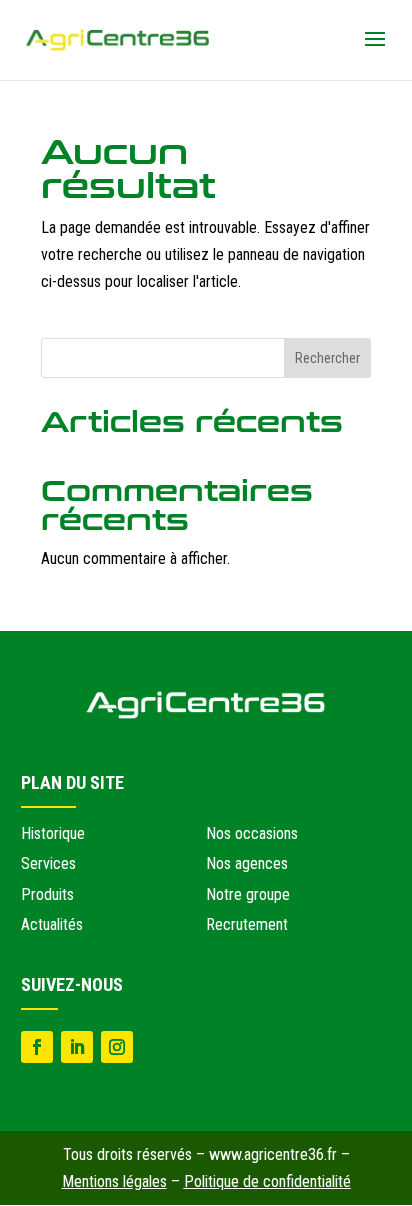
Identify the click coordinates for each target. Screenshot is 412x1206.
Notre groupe (248, 894)
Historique (53, 833)
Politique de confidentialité (267, 1181)
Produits (47, 894)
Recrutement (247, 924)
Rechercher (327, 358)
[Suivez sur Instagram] (117, 1047)
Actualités (52, 924)
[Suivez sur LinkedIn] (77, 1047)
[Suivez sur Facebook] (37, 1047)
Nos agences (247, 863)
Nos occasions (252, 833)
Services (48, 863)
